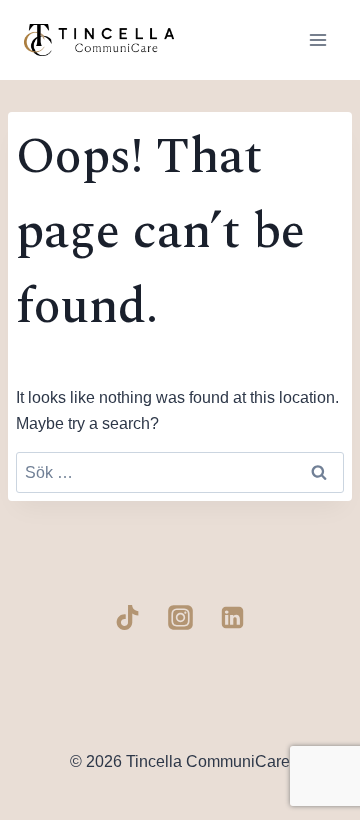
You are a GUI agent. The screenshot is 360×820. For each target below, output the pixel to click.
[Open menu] (317, 39)
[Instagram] (180, 618)
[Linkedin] (233, 618)
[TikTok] (128, 618)
